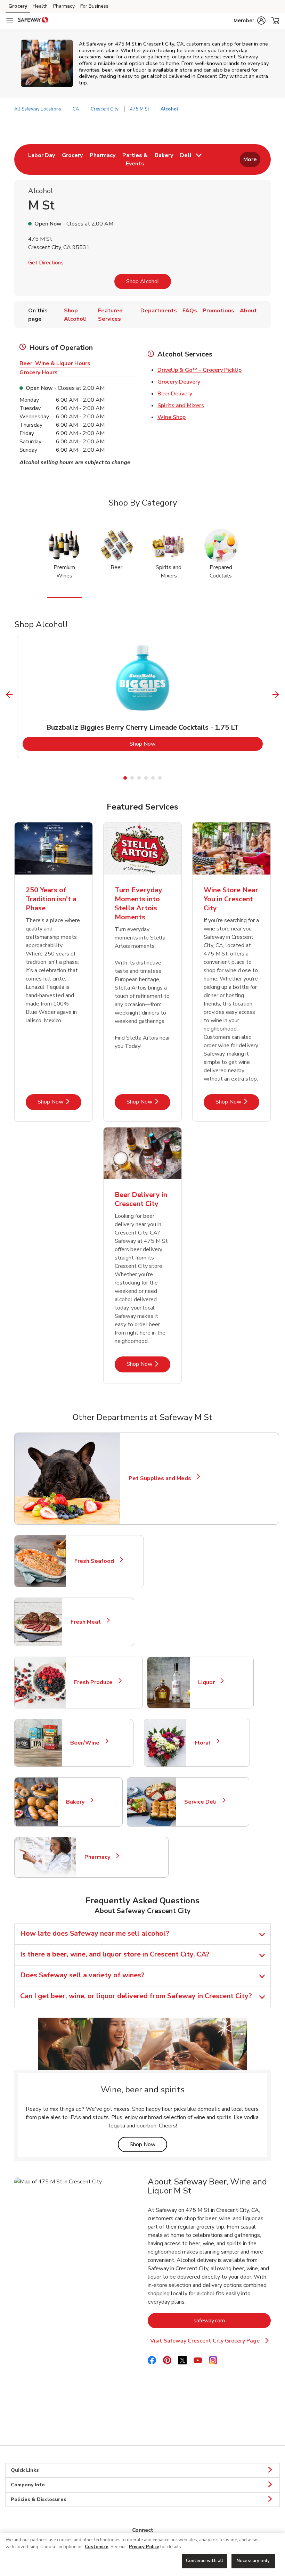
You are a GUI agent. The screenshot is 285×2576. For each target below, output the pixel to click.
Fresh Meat (89, 1622)
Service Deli (203, 1802)
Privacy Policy (144, 2547)
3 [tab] (139, 778)
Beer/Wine (88, 1743)
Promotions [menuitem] (218, 311)
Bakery (78, 1802)
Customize (97, 2547)
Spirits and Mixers (181, 405)
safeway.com (232, 2320)
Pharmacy (64, 6)
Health (40, 6)
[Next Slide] (276, 695)
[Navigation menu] (10, 21)
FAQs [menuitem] (190, 311)
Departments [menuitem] (159, 311)
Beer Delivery (175, 394)
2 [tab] (132, 778)
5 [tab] (153, 778)
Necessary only (253, 2561)
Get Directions (46, 263)
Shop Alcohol (143, 281)
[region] (142, 2555)
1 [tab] (125, 778)
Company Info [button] (28, 2485)
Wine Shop (172, 417)
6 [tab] (160, 778)
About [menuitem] (248, 311)
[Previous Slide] (10, 695)
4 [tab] (146, 778)
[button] (250, 20)
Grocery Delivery (179, 382)
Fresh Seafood (97, 1561)
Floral (206, 1743)
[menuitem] (42, 159)
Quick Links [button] (25, 2470)
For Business (94, 6)
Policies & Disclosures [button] (39, 2499)
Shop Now (171, 744)
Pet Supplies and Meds (160, 1478)
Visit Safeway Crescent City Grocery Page (209, 2341)
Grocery (18, 6)
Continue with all (205, 2561)
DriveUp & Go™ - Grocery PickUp (199, 370)
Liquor (209, 1682)
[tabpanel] (143, 697)
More (250, 159)
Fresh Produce (96, 1682)
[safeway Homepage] (33, 21)
